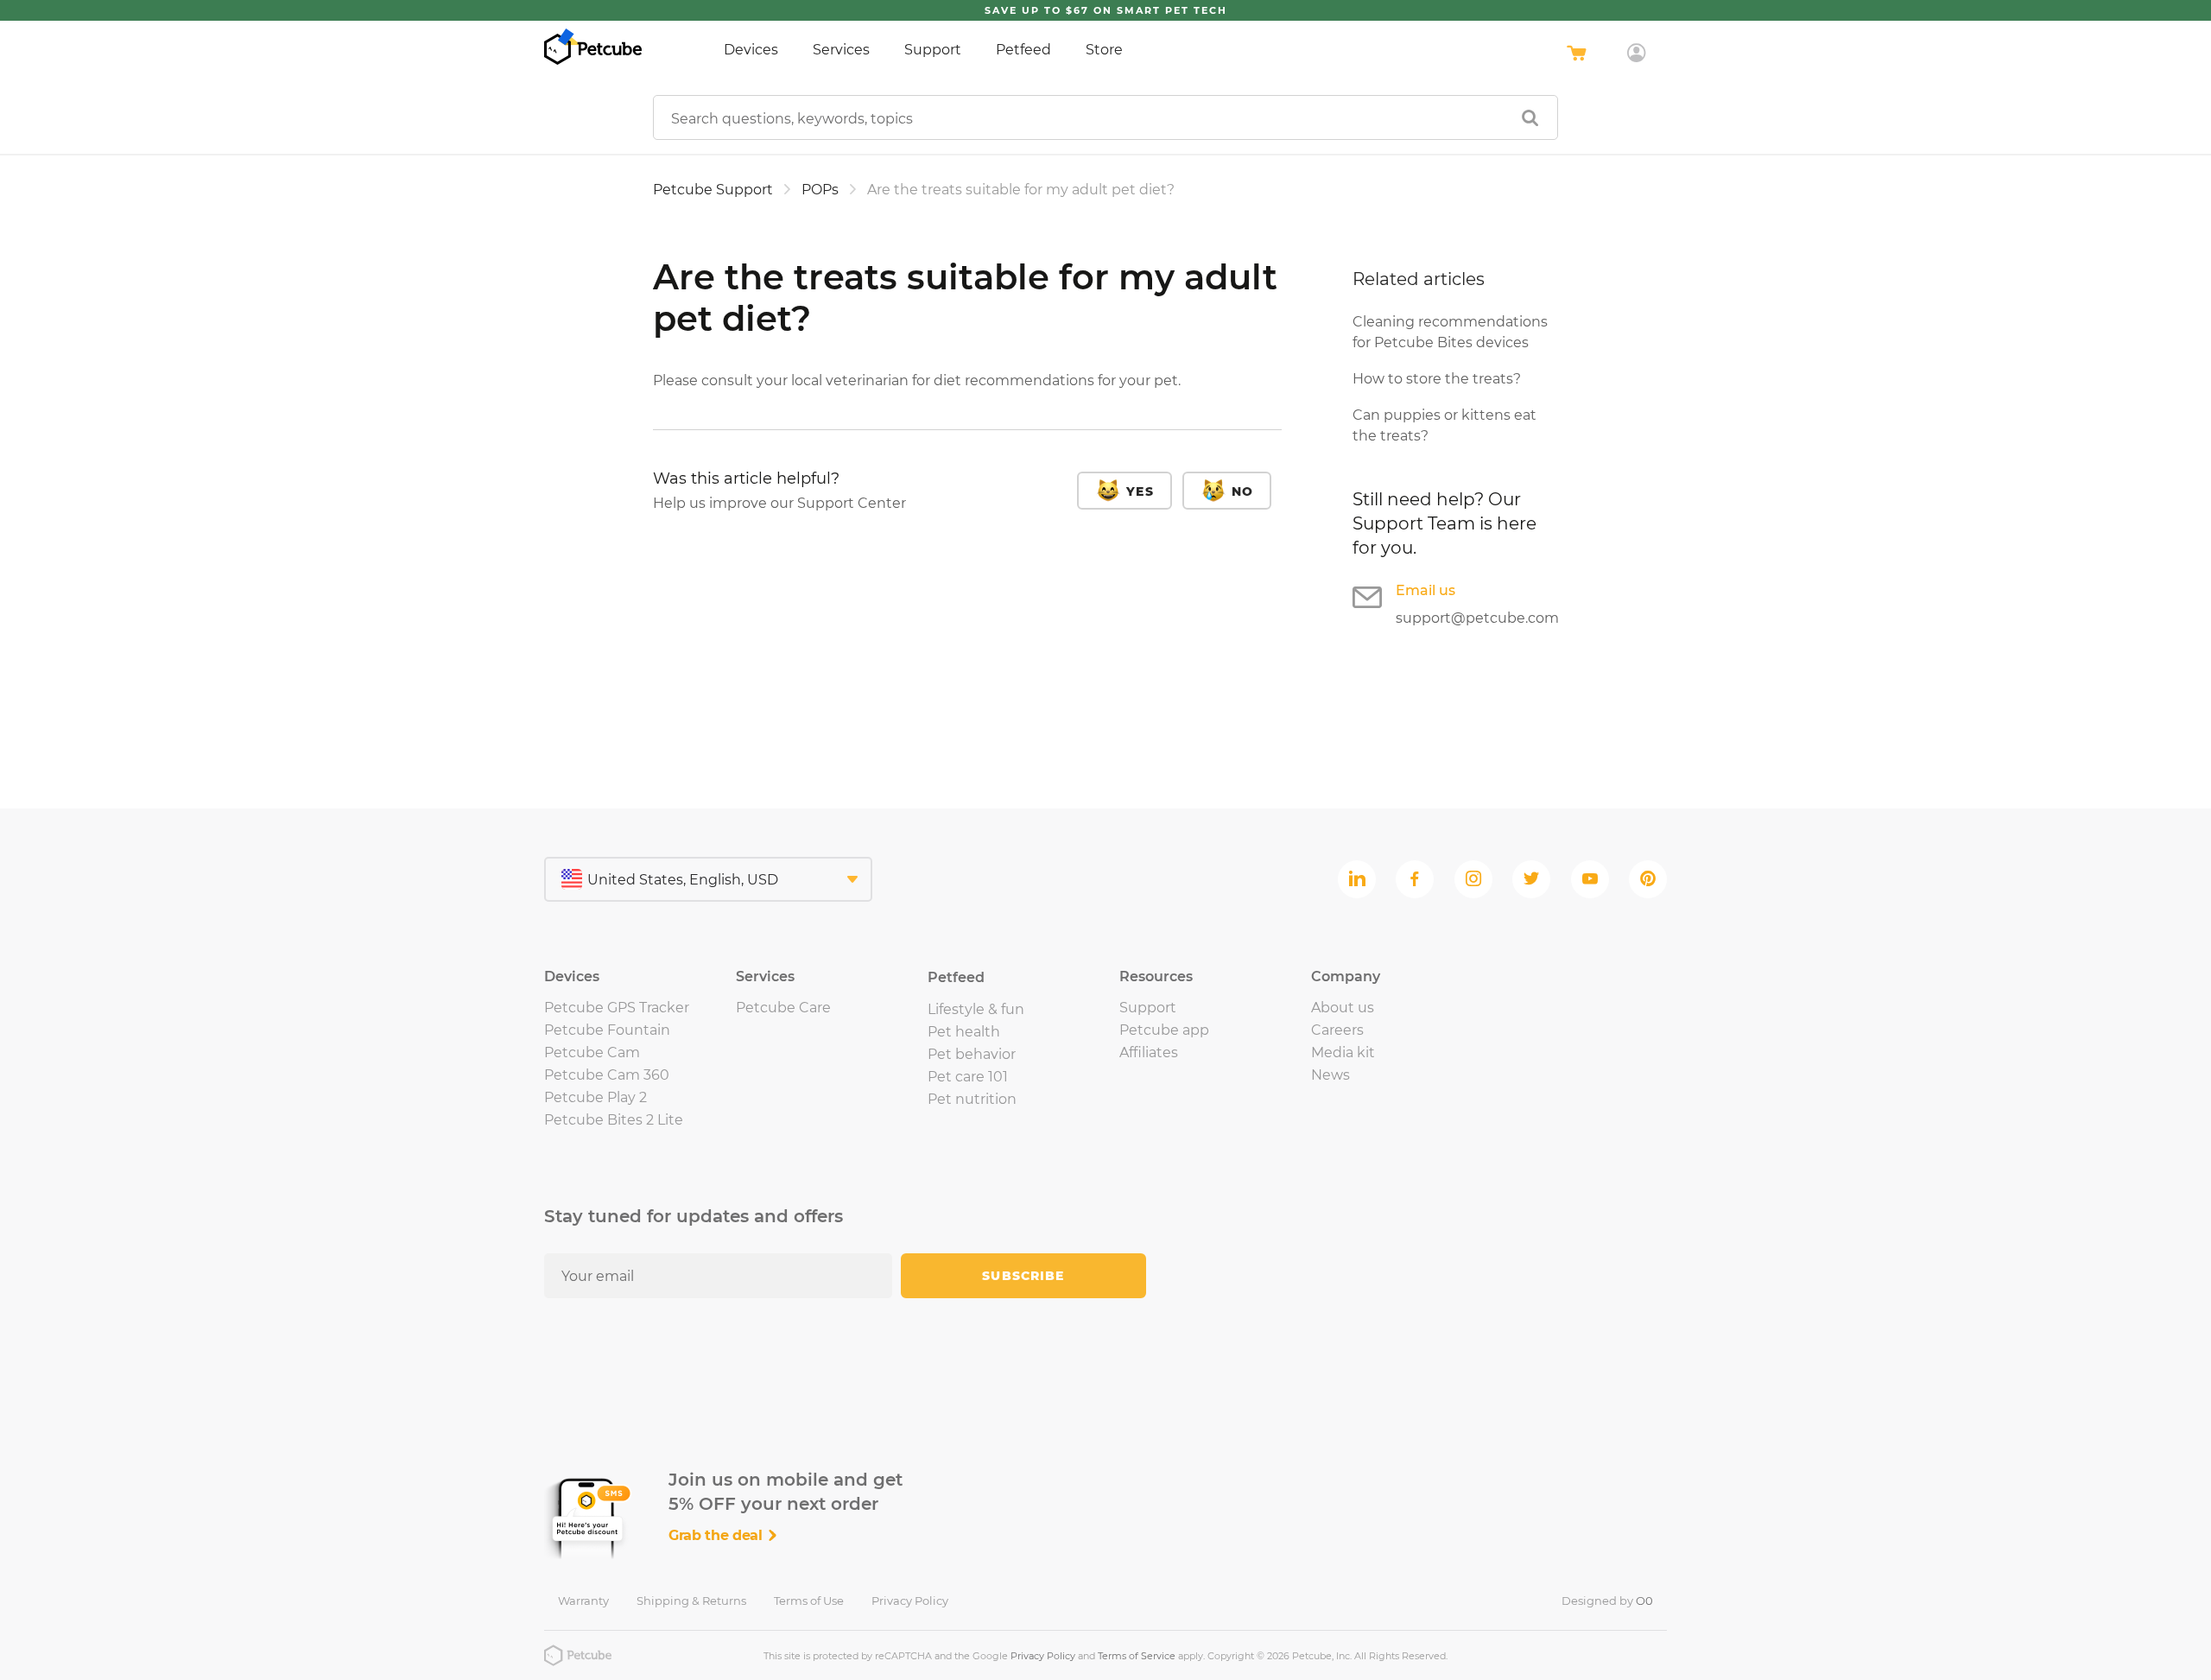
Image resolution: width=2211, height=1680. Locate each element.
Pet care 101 (968, 1077)
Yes (1140, 491)
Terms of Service (1137, 1656)
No (1242, 491)
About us (1343, 1008)
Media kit (1343, 1052)
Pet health (964, 1032)
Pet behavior (972, 1054)
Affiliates (1149, 1052)
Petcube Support (713, 190)
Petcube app (1164, 1030)
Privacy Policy (910, 1601)
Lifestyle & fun (976, 1009)
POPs (820, 190)
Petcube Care (783, 1008)
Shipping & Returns (691, 1601)
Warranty (583, 1601)
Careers (1337, 1030)
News (1330, 1075)
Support (933, 50)
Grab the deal (718, 1535)
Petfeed (1023, 50)
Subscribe (1023, 1276)
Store (1104, 50)
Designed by (1607, 1601)
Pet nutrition (972, 1099)
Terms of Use (809, 1601)
